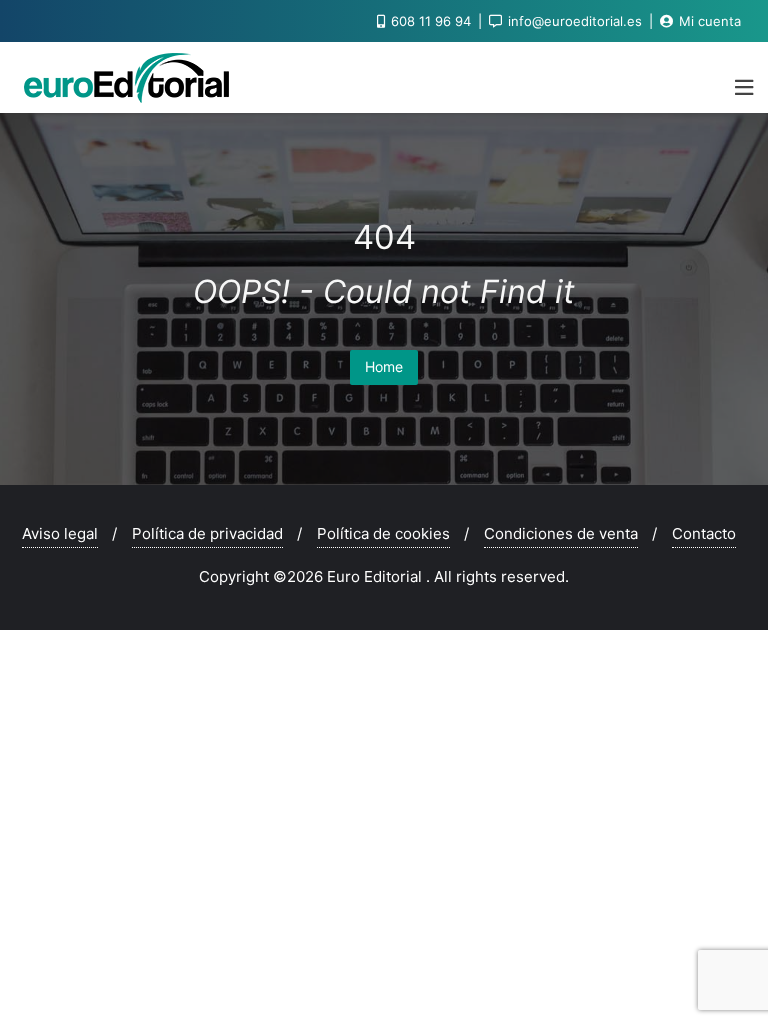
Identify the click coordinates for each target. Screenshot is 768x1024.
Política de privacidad (207, 533)
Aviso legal (60, 533)
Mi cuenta (708, 21)
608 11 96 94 (431, 21)
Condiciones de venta (561, 533)
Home (384, 366)
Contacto (704, 533)
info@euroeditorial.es (575, 21)
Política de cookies (383, 533)
